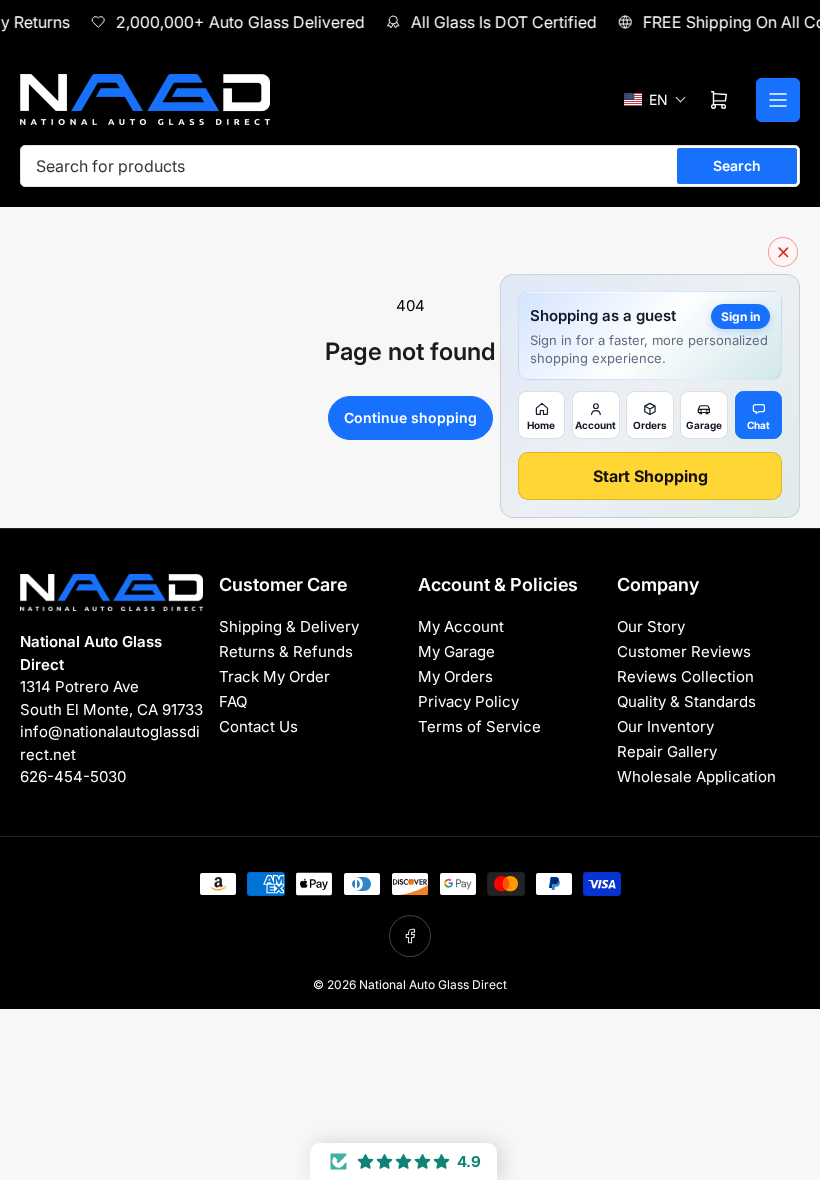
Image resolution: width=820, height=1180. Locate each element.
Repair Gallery (667, 751)
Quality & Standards (686, 701)
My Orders (455, 676)
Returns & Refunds (286, 651)
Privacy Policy (468, 701)
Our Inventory (665, 726)
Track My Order (274, 676)
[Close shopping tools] (783, 252)
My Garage (456, 651)
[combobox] (410, 166)
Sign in (740, 316)
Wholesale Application (696, 776)
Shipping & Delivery (289, 626)
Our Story (651, 626)
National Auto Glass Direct (433, 984)
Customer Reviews (684, 651)
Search (737, 165)
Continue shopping (410, 417)
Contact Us (258, 726)
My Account (461, 626)
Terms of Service (479, 726)
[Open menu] (778, 100)
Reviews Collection (685, 676)
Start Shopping (650, 476)
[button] (655, 99)
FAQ (233, 701)
